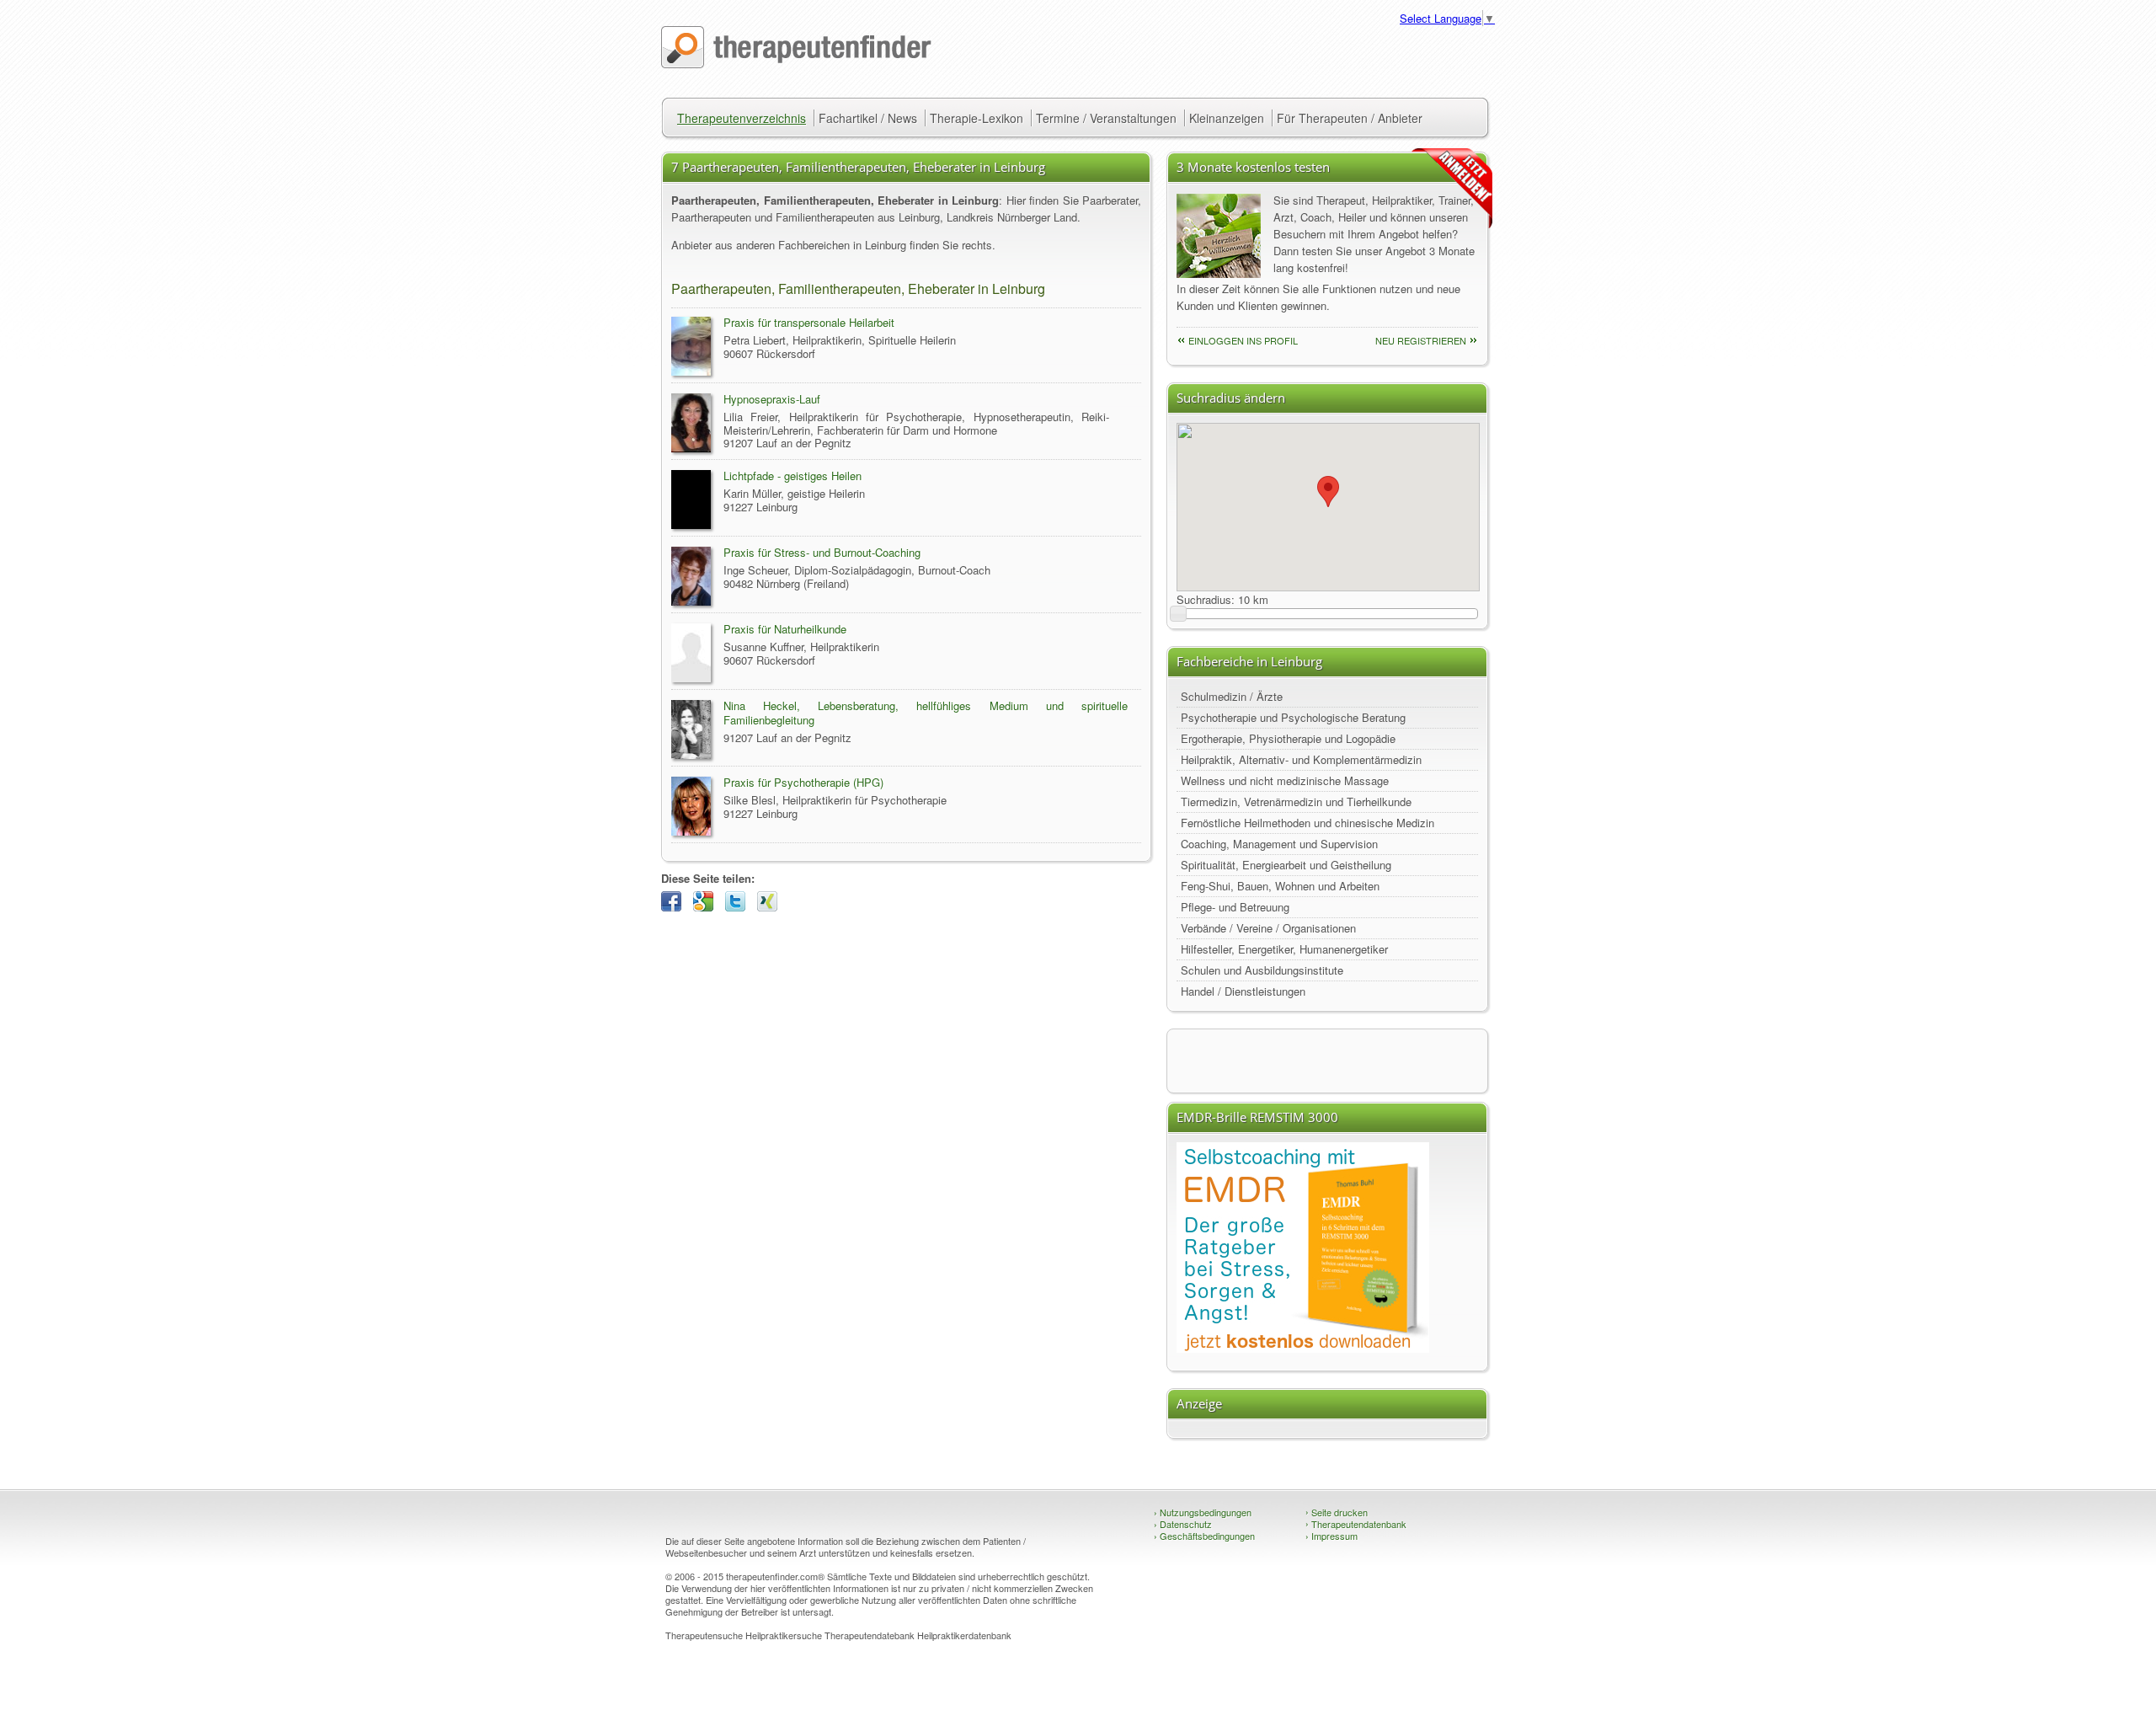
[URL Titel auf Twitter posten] (739, 907)
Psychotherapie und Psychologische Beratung (1293, 717)
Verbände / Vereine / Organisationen (1268, 928)
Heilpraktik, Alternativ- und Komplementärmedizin (1301, 759)
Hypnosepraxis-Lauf (772, 399)
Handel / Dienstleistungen (1243, 991)
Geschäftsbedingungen (1204, 1536)
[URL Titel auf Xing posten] (771, 907)
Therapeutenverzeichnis (742, 118)
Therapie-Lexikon (977, 118)
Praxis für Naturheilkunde (785, 629)
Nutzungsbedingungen (1203, 1512)
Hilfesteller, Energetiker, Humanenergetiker (1284, 949)
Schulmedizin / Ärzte (1232, 696)
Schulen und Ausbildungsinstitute (1262, 970)
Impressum (1331, 1536)
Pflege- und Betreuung (1235, 907)
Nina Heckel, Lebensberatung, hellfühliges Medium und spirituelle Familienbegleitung (926, 713)
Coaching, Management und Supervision (1279, 844)
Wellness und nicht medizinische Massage (1285, 780)
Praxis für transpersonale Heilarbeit (809, 322)
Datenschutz (1183, 1524)
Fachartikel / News (868, 118)
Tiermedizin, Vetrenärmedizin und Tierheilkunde (1296, 802)
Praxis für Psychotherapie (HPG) (803, 782)
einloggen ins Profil (1243, 340)
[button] (1328, 492)
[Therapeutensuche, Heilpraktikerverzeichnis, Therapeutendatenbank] (796, 64)
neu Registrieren (1421, 340)
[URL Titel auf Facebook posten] (675, 907)
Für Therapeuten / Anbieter (1350, 118)
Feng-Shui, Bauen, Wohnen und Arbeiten (1280, 886)
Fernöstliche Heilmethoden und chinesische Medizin (1307, 823)
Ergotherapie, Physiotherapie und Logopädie (1288, 738)
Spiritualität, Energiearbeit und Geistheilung (1286, 865)
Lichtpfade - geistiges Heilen (792, 476)
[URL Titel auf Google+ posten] (707, 907)
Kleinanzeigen (1227, 118)
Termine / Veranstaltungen (1106, 118)
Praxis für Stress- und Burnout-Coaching (822, 552)
